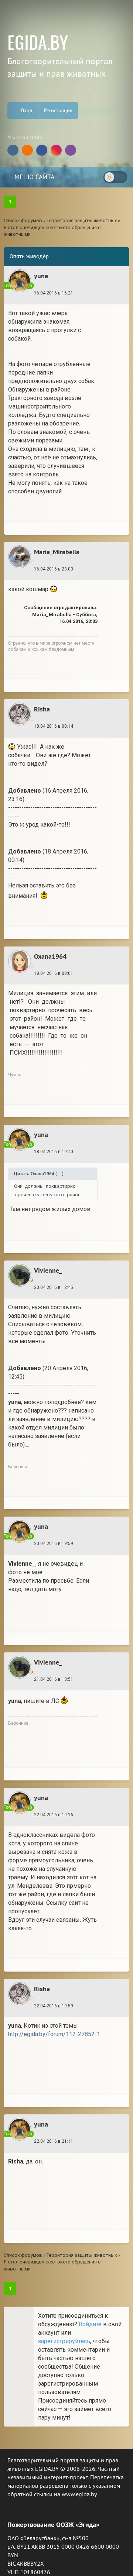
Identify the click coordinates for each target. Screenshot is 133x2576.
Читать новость (67, 1396)
